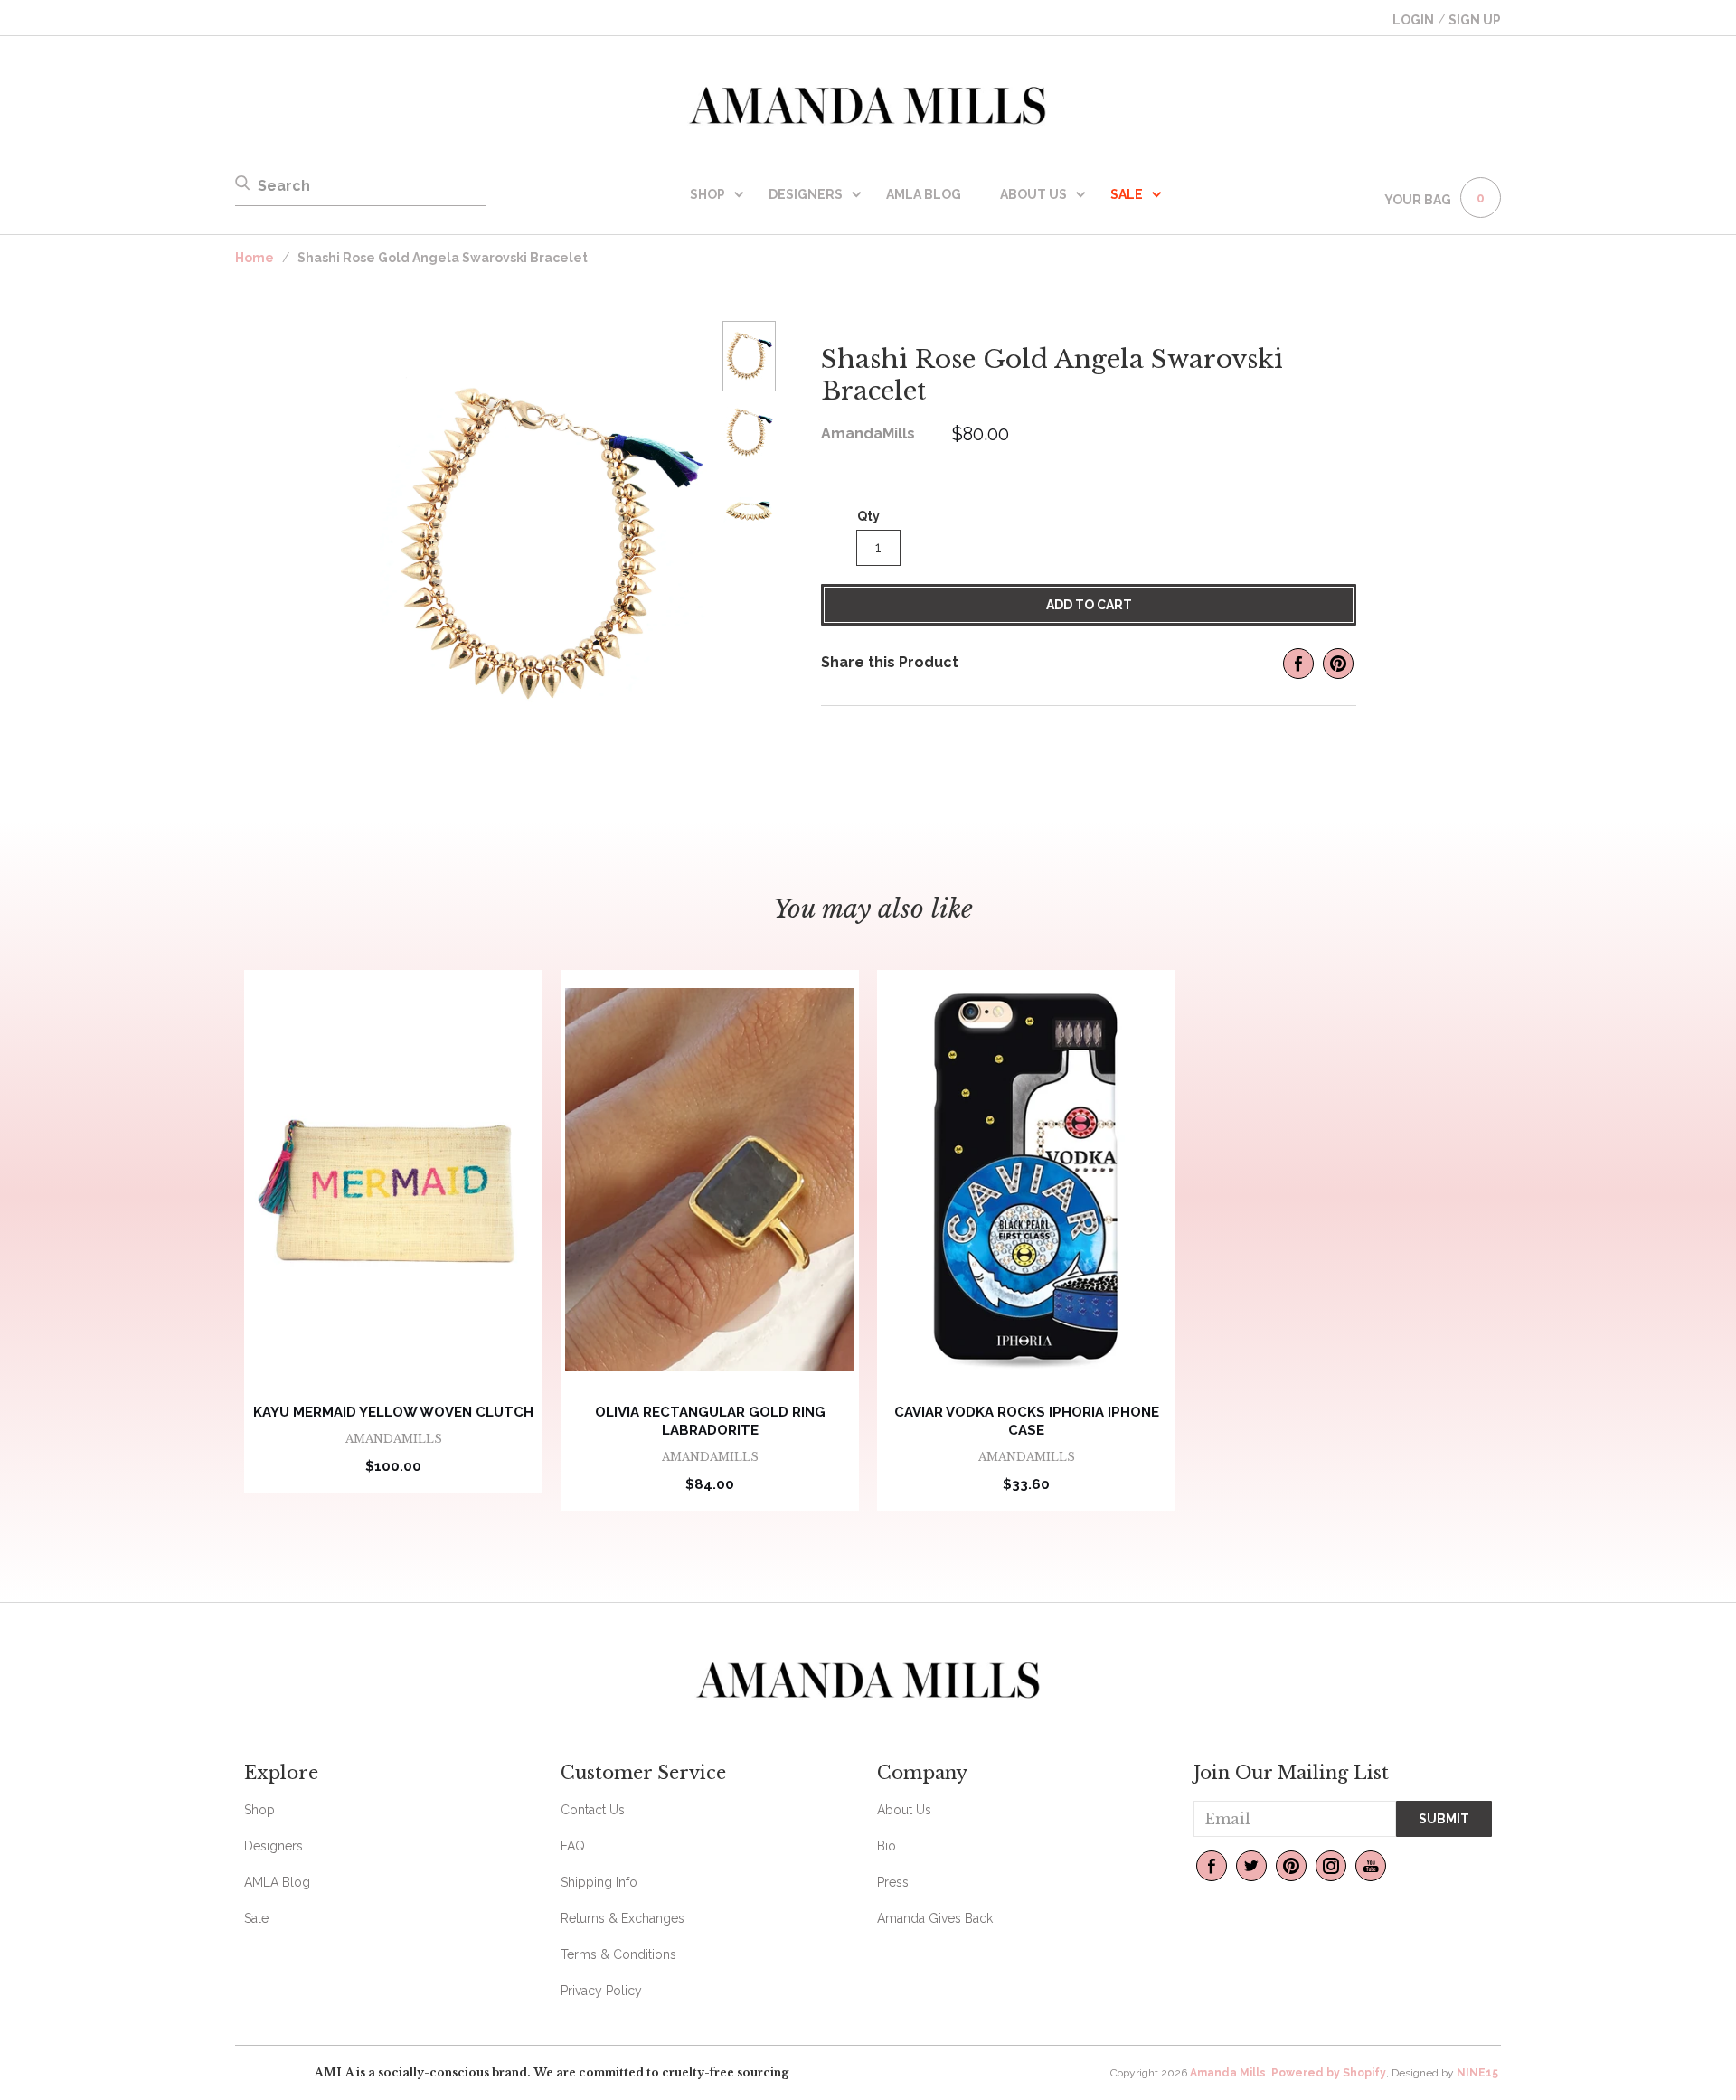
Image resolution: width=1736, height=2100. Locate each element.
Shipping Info (599, 1882)
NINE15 (1477, 2073)
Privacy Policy (601, 1991)
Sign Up (1475, 20)
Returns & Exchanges (623, 1918)
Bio (887, 1846)
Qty (868, 516)
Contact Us (593, 1810)
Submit (1444, 1819)
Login (1413, 20)
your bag (1418, 200)
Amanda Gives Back (935, 1918)
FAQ (573, 1846)
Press (893, 1882)
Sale (256, 1918)
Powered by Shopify (1329, 2073)
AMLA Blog (924, 194)
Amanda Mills (1228, 2073)
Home (255, 258)
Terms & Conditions (618, 1954)
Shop (708, 194)
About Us (1033, 194)
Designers (806, 194)
